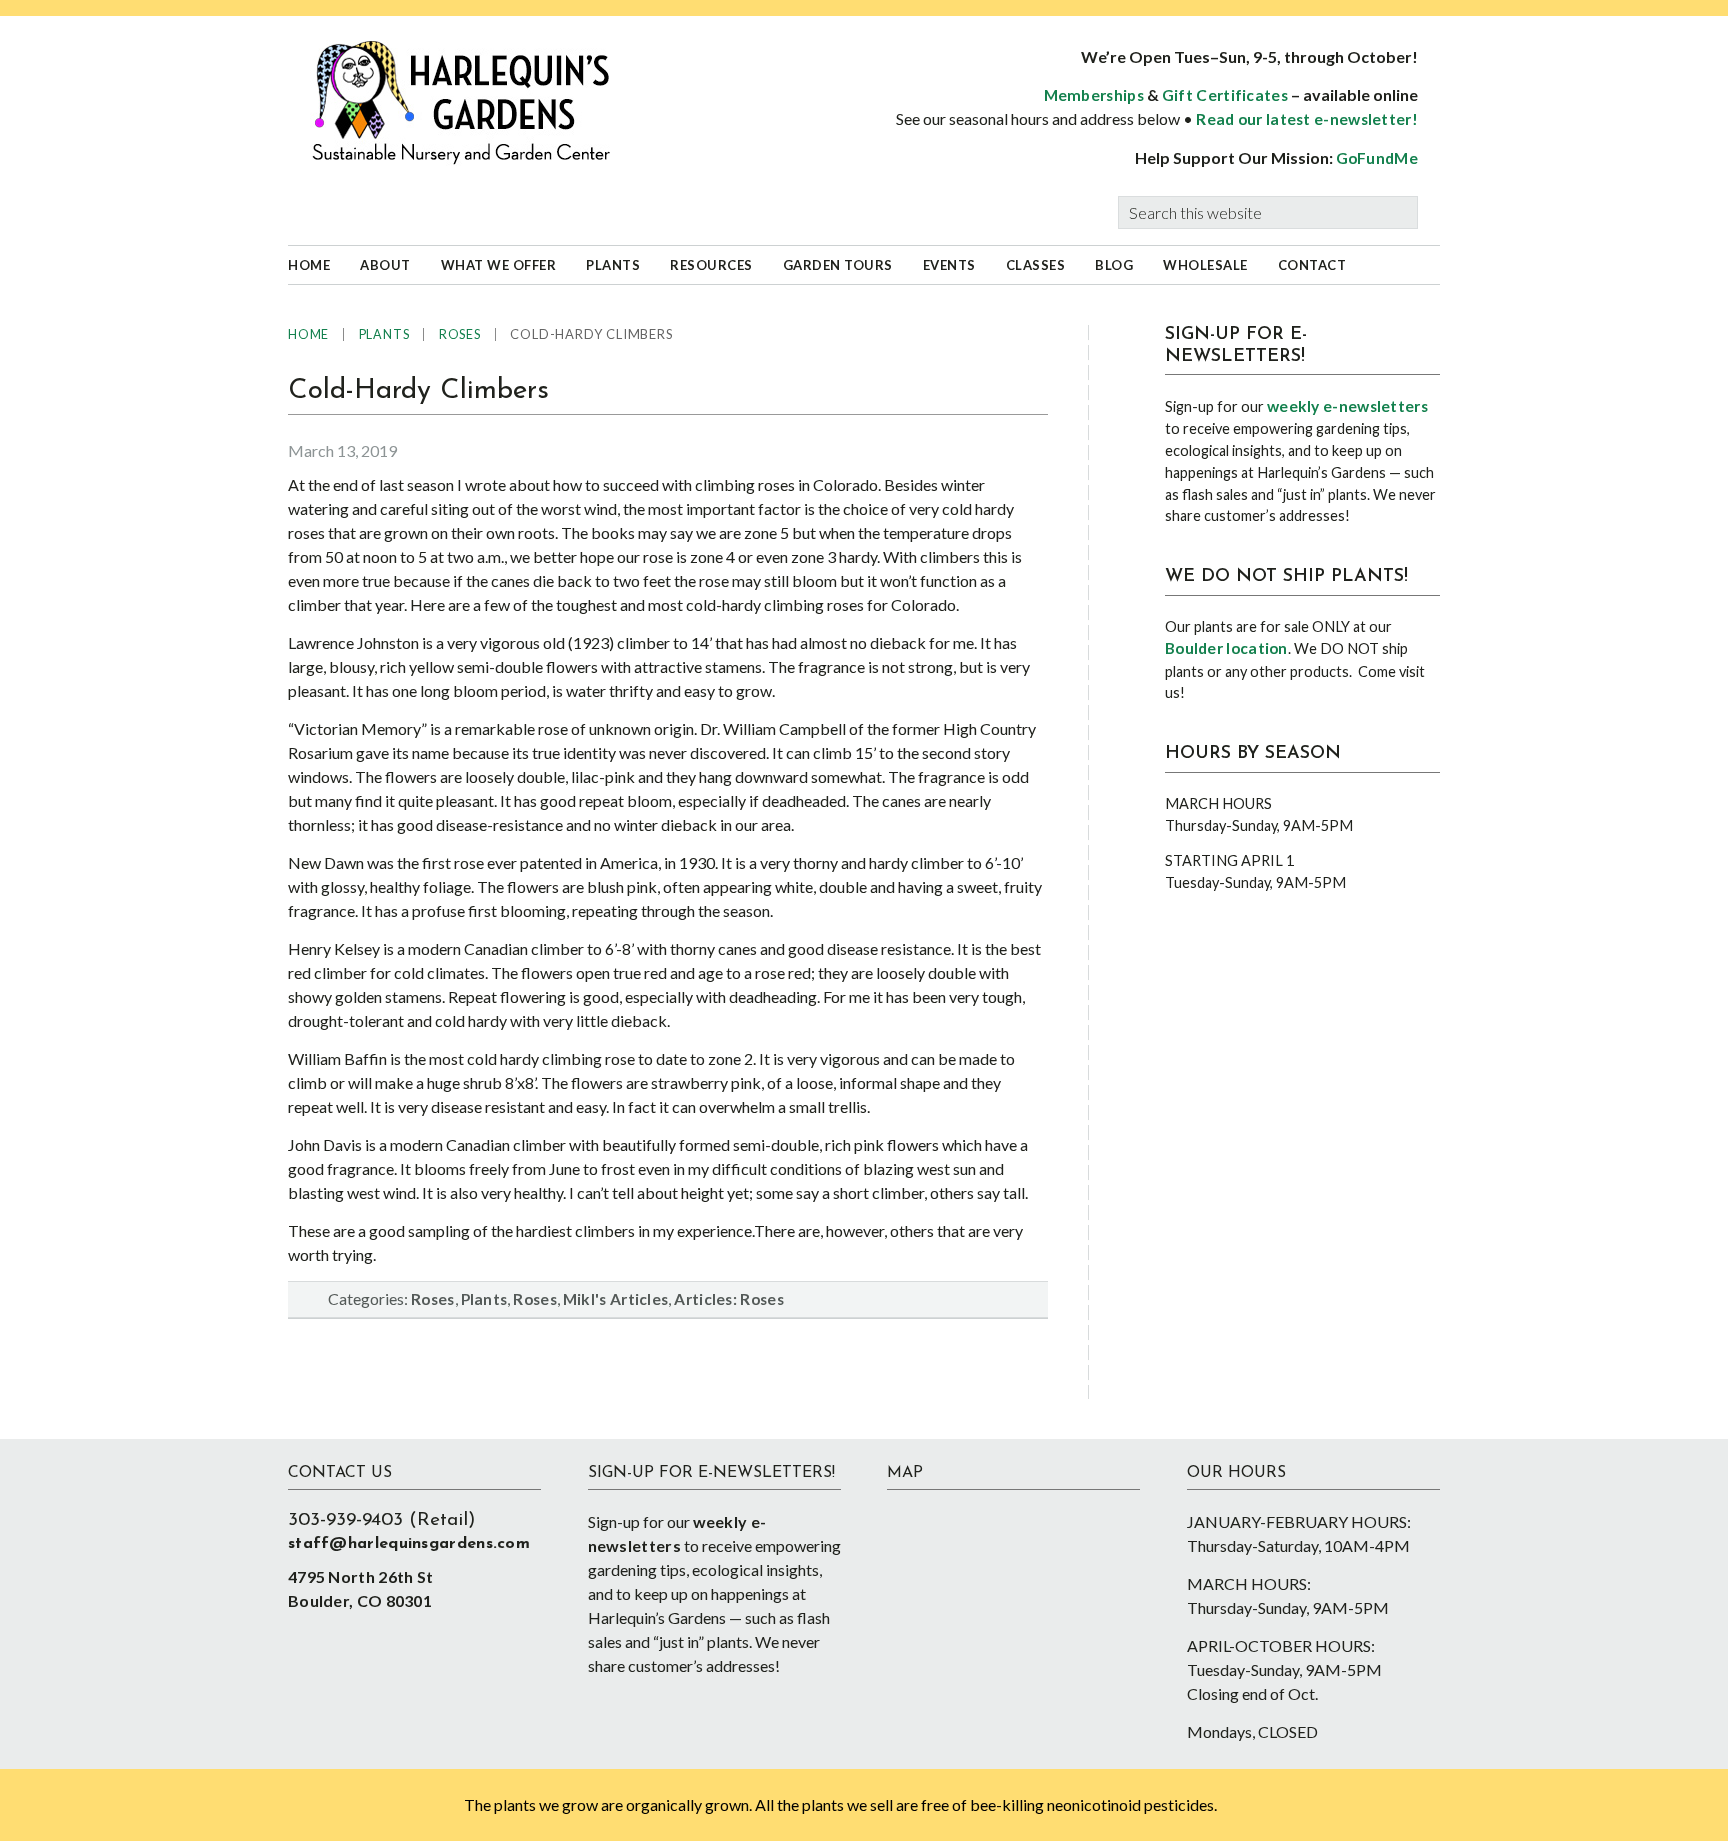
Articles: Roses (729, 1299)
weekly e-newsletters (1347, 406)
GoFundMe (1377, 158)
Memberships (1094, 95)
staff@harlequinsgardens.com (409, 1544)
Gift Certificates (1225, 95)
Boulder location (1226, 648)
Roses (433, 1299)
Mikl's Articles (616, 1299)
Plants (484, 1299)
